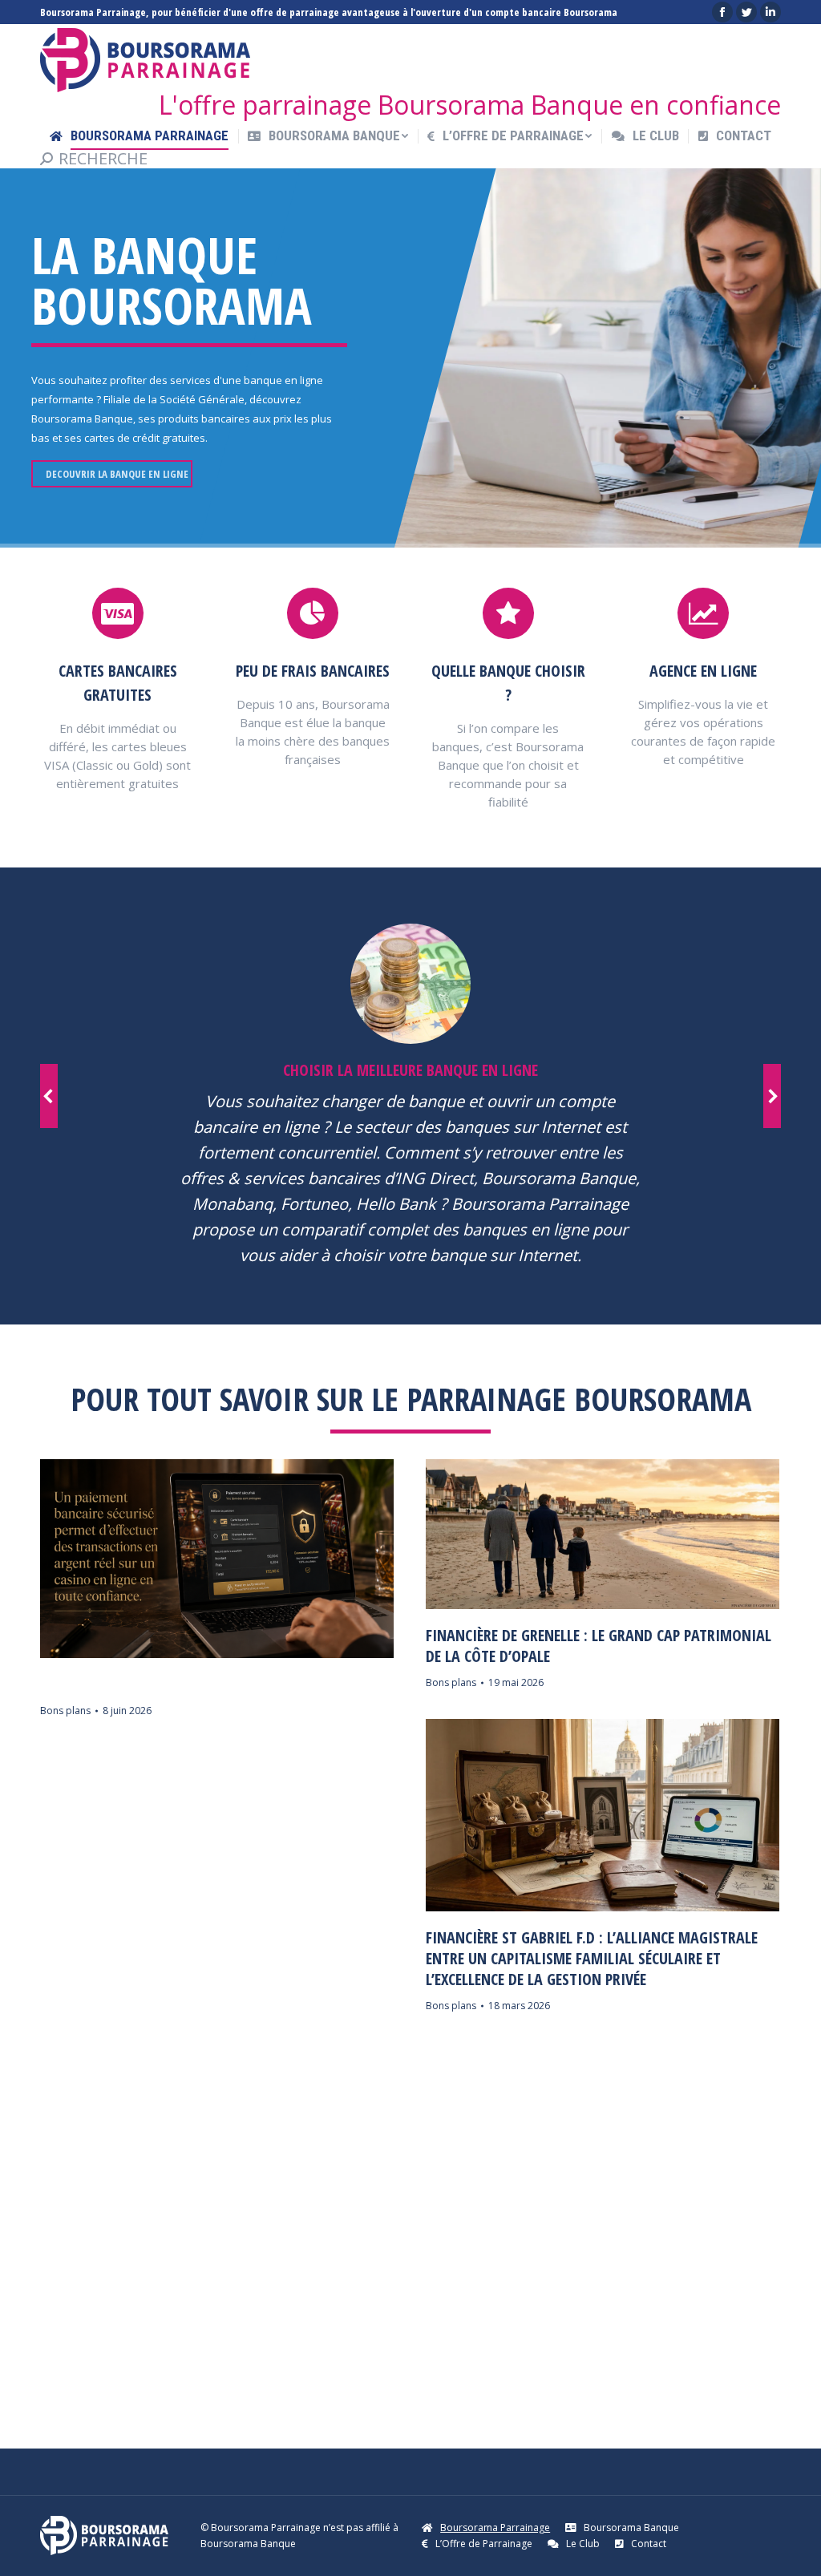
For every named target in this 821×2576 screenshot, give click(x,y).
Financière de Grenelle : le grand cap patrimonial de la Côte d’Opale (599, 1646)
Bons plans (65, 1711)
